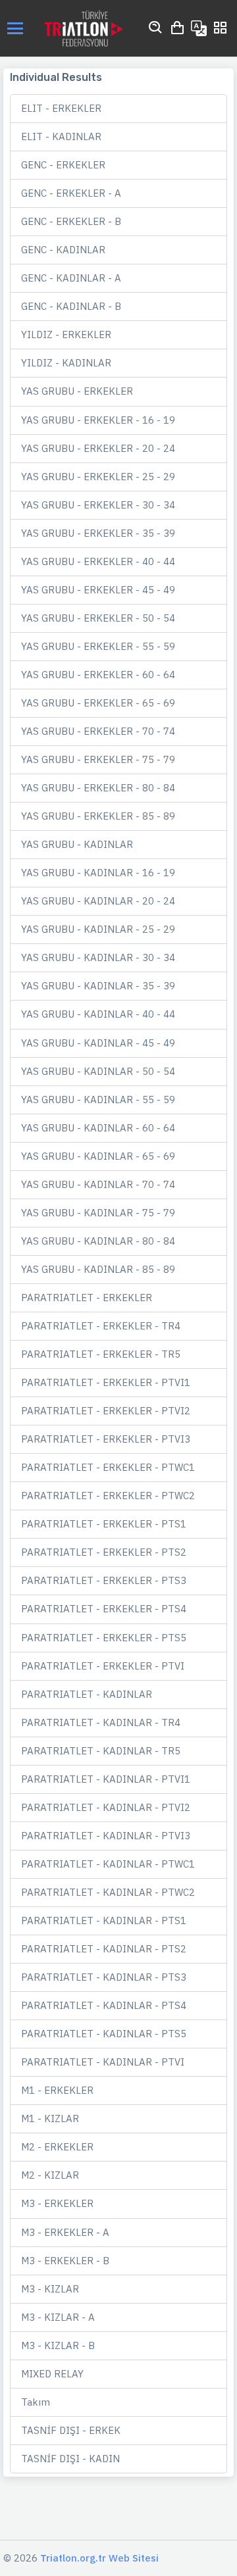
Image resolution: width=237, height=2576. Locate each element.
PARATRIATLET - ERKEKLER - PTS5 (104, 1638)
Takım (36, 2402)
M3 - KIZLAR (50, 2289)
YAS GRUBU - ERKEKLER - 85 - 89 (98, 816)
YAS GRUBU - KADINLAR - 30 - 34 (98, 957)
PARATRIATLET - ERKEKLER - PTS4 (104, 1609)
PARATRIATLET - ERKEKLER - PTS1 (104, 1524)
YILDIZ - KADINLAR (66, 363)
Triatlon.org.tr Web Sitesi (99, 2558)
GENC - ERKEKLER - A (71, 193)
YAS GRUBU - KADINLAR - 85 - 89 (98, 1269)
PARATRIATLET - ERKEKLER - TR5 (101, 1354)
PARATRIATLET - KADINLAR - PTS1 (104, 1920)
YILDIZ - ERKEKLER (66, 334)
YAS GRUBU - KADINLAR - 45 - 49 (98, 1043)
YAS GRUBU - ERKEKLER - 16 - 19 (98, 420)
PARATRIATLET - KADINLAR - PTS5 (104, 2034)
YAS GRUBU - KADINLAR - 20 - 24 (98, 901)
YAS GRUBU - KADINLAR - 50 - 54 (98, 1071)
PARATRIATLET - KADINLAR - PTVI (103, 2062)
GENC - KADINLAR (63, 250)
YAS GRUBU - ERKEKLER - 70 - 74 (98, 731)
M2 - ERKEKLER (57, 2147)
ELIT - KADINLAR (61, 136)
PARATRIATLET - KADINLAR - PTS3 (104, 1977)
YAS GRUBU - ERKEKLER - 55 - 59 (98, 646)
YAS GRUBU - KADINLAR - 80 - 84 (98, 1241)
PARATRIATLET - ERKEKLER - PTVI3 (106, 1439)
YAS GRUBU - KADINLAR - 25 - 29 (98, 929)
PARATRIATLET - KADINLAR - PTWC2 (108, 1892)
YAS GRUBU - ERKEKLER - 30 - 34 (98, 505)
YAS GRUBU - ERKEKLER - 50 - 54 (98, 618)
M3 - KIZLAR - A (58, 2317)
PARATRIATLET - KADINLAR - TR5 (101, 1751)
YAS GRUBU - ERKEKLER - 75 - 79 (98, 759)
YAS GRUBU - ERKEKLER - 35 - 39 (98, 533)
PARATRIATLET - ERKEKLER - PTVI (103, 1666)
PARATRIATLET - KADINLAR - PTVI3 (106, 1836)
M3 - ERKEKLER (57, 2203)
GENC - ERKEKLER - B (71, 221)
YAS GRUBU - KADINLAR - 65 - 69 (98, 1156)
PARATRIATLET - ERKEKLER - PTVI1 (106, 1382)
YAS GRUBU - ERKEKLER (77, 391)
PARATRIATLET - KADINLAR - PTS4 (104, 2005)
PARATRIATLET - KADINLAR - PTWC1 (108, 1864)
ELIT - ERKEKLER (61, 108)
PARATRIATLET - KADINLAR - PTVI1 (106, 1779)
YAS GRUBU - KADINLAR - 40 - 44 (98, 1014)
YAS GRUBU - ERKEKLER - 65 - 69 (98, 703)
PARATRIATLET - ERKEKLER (87, 1298)
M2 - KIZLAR (50, 2175)
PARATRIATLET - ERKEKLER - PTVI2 (106, 1411)
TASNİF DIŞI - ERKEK (71, 2430)
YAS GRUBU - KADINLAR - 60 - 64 (98, 1128)
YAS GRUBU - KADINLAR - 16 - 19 (98, 873)
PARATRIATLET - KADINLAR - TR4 (101, 1722)
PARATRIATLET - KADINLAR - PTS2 (104, 1949)
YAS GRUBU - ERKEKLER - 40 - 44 (98, 561)
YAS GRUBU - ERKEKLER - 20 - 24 (98, 448)
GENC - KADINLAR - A (71, 278)
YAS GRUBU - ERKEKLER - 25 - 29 (98, 477)
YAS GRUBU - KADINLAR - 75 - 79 (98, 1213)
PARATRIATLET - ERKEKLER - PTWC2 (108, 1496)
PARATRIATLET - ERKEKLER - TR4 (101, 1326)
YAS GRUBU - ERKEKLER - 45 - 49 (98, 590)
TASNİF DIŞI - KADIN (70, 2459)
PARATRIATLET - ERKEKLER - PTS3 (104, 1580)
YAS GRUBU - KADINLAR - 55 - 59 (98, 1100)
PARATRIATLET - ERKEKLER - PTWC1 (108, 1467)
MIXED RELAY (52, 2374)
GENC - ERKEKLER (63, 165)
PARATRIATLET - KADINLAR (87, 1694)
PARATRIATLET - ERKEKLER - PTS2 (104, 1552)
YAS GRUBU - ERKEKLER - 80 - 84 (98, 788)
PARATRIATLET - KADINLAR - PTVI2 (106, 1807)
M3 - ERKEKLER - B (65, 2261)
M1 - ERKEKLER (57, 2090)
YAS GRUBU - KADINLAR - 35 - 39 (98, 986)
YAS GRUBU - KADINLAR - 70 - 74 (98, 1184)
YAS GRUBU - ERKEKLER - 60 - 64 (98, 675)
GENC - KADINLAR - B (71, 306)
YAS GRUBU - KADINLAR (77, 844)
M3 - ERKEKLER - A (65, 2232)
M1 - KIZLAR (50, 2118)
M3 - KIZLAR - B (58, 2345)
